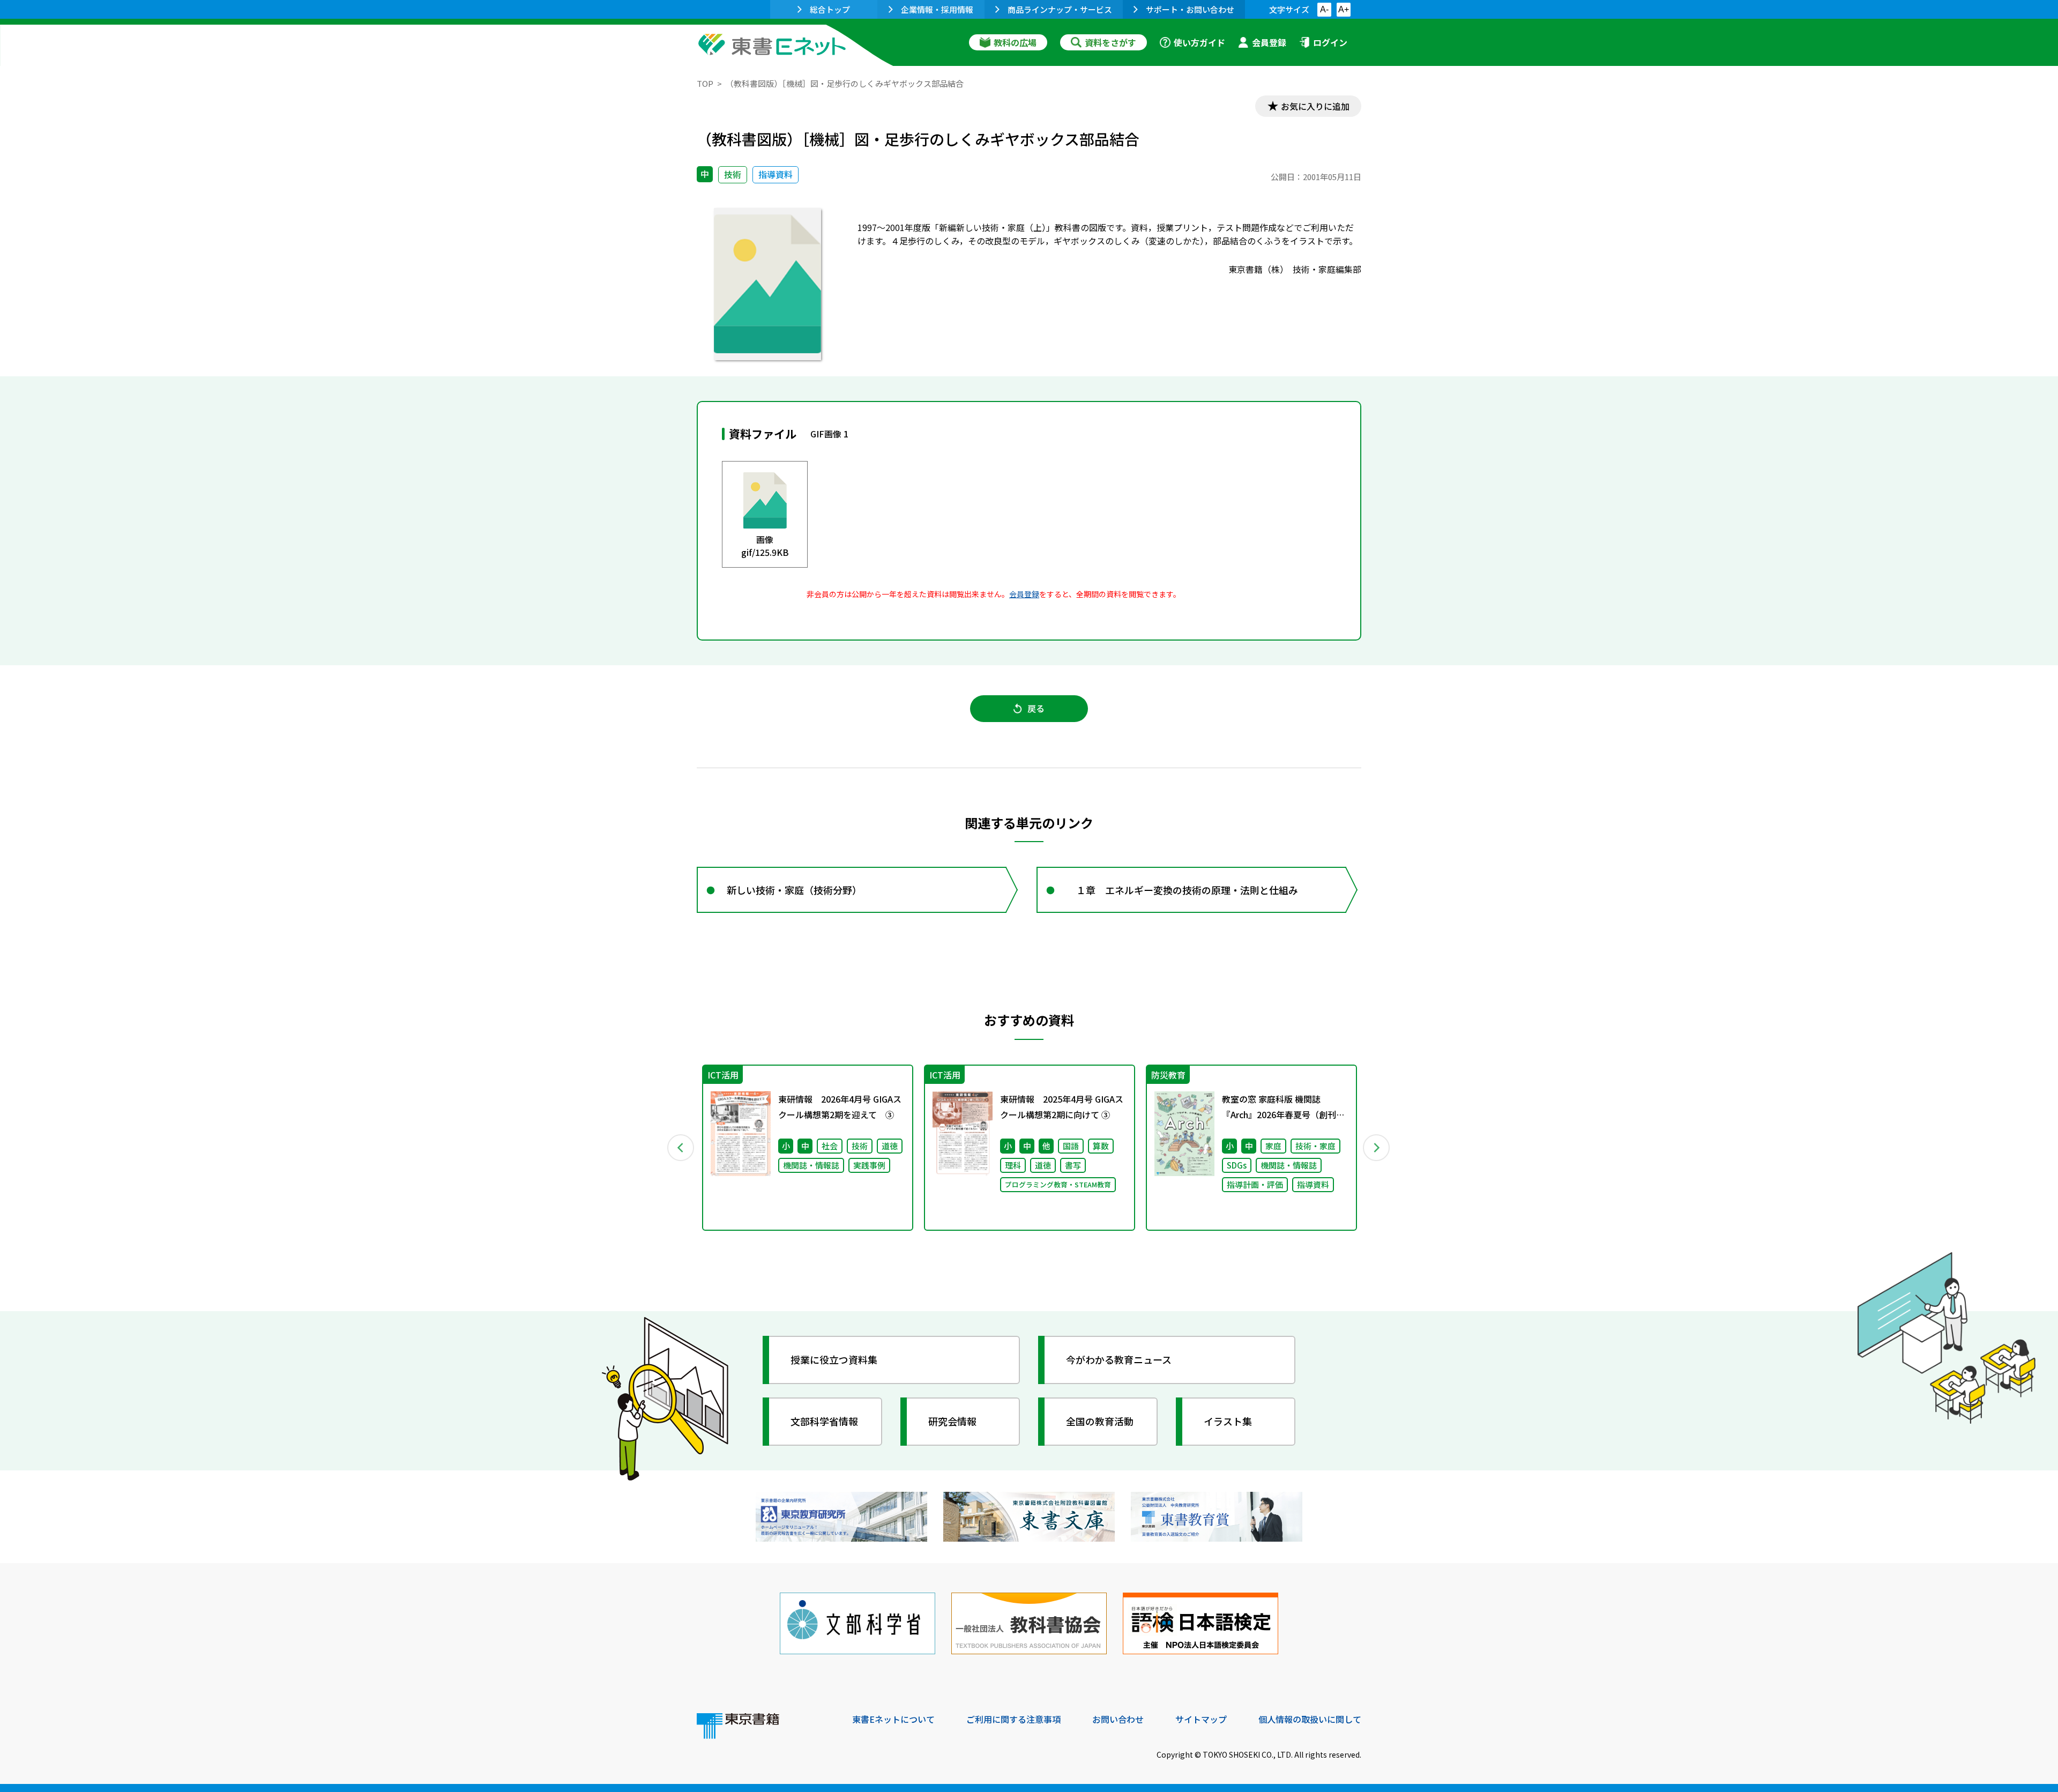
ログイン (1330, 42)
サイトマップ (1201, 1719)
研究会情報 (952, 1421)
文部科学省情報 (824, 1421)
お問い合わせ (1118, 1719)
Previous (681, 1148)
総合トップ (830, 9)
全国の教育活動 (1100, 1421)
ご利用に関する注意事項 (1013, 1719)
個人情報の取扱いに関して (1310, 1719)
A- (1324, 9)
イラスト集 (1228, 1421)
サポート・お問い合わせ (1190, 9)
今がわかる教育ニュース (1119, 1359)
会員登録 (1269, 42)
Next (1377, 1148)
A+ (1344, 9)
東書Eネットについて (893, 1719)
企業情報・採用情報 (937, 9)
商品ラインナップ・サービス (1060, 9)
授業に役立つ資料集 (834, 1359)
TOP (705, 83)
